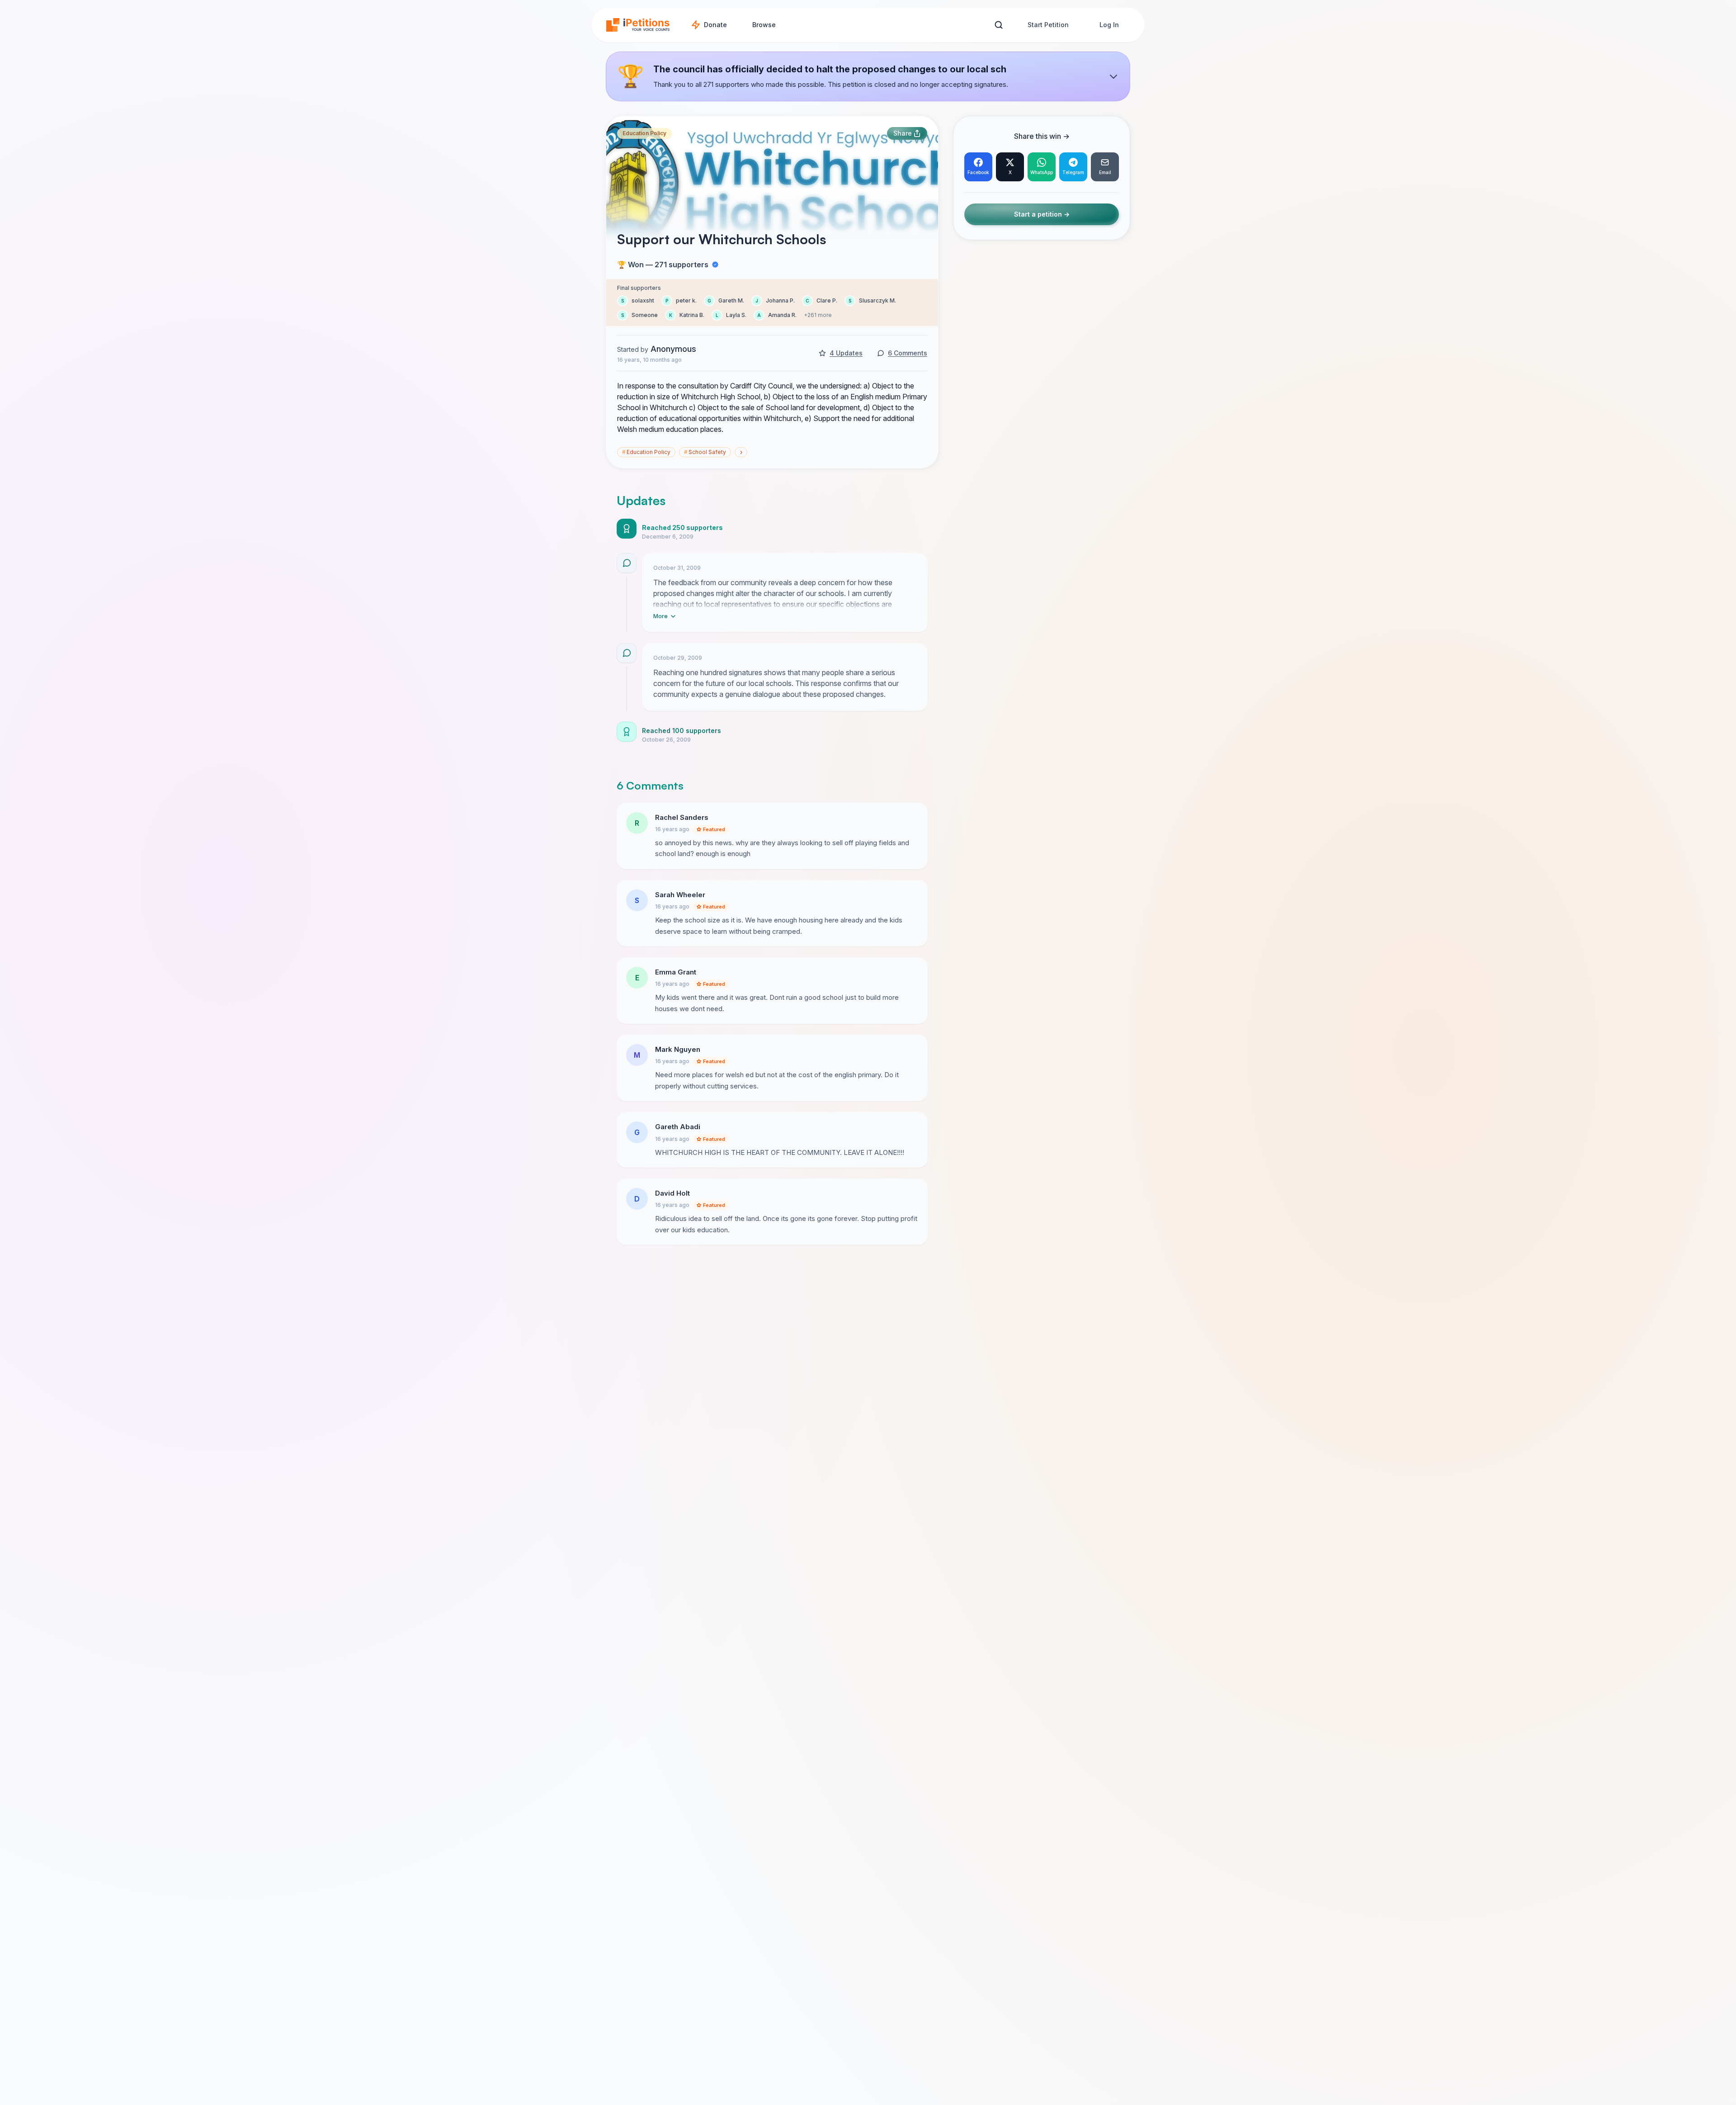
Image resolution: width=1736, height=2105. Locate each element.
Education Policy (644, 133)
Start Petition (1048, 25)
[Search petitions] (998, 25)
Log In (1109, 25)
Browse (764, 25)
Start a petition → (1042, 215)
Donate (715, 25)
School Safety (705, 452)
